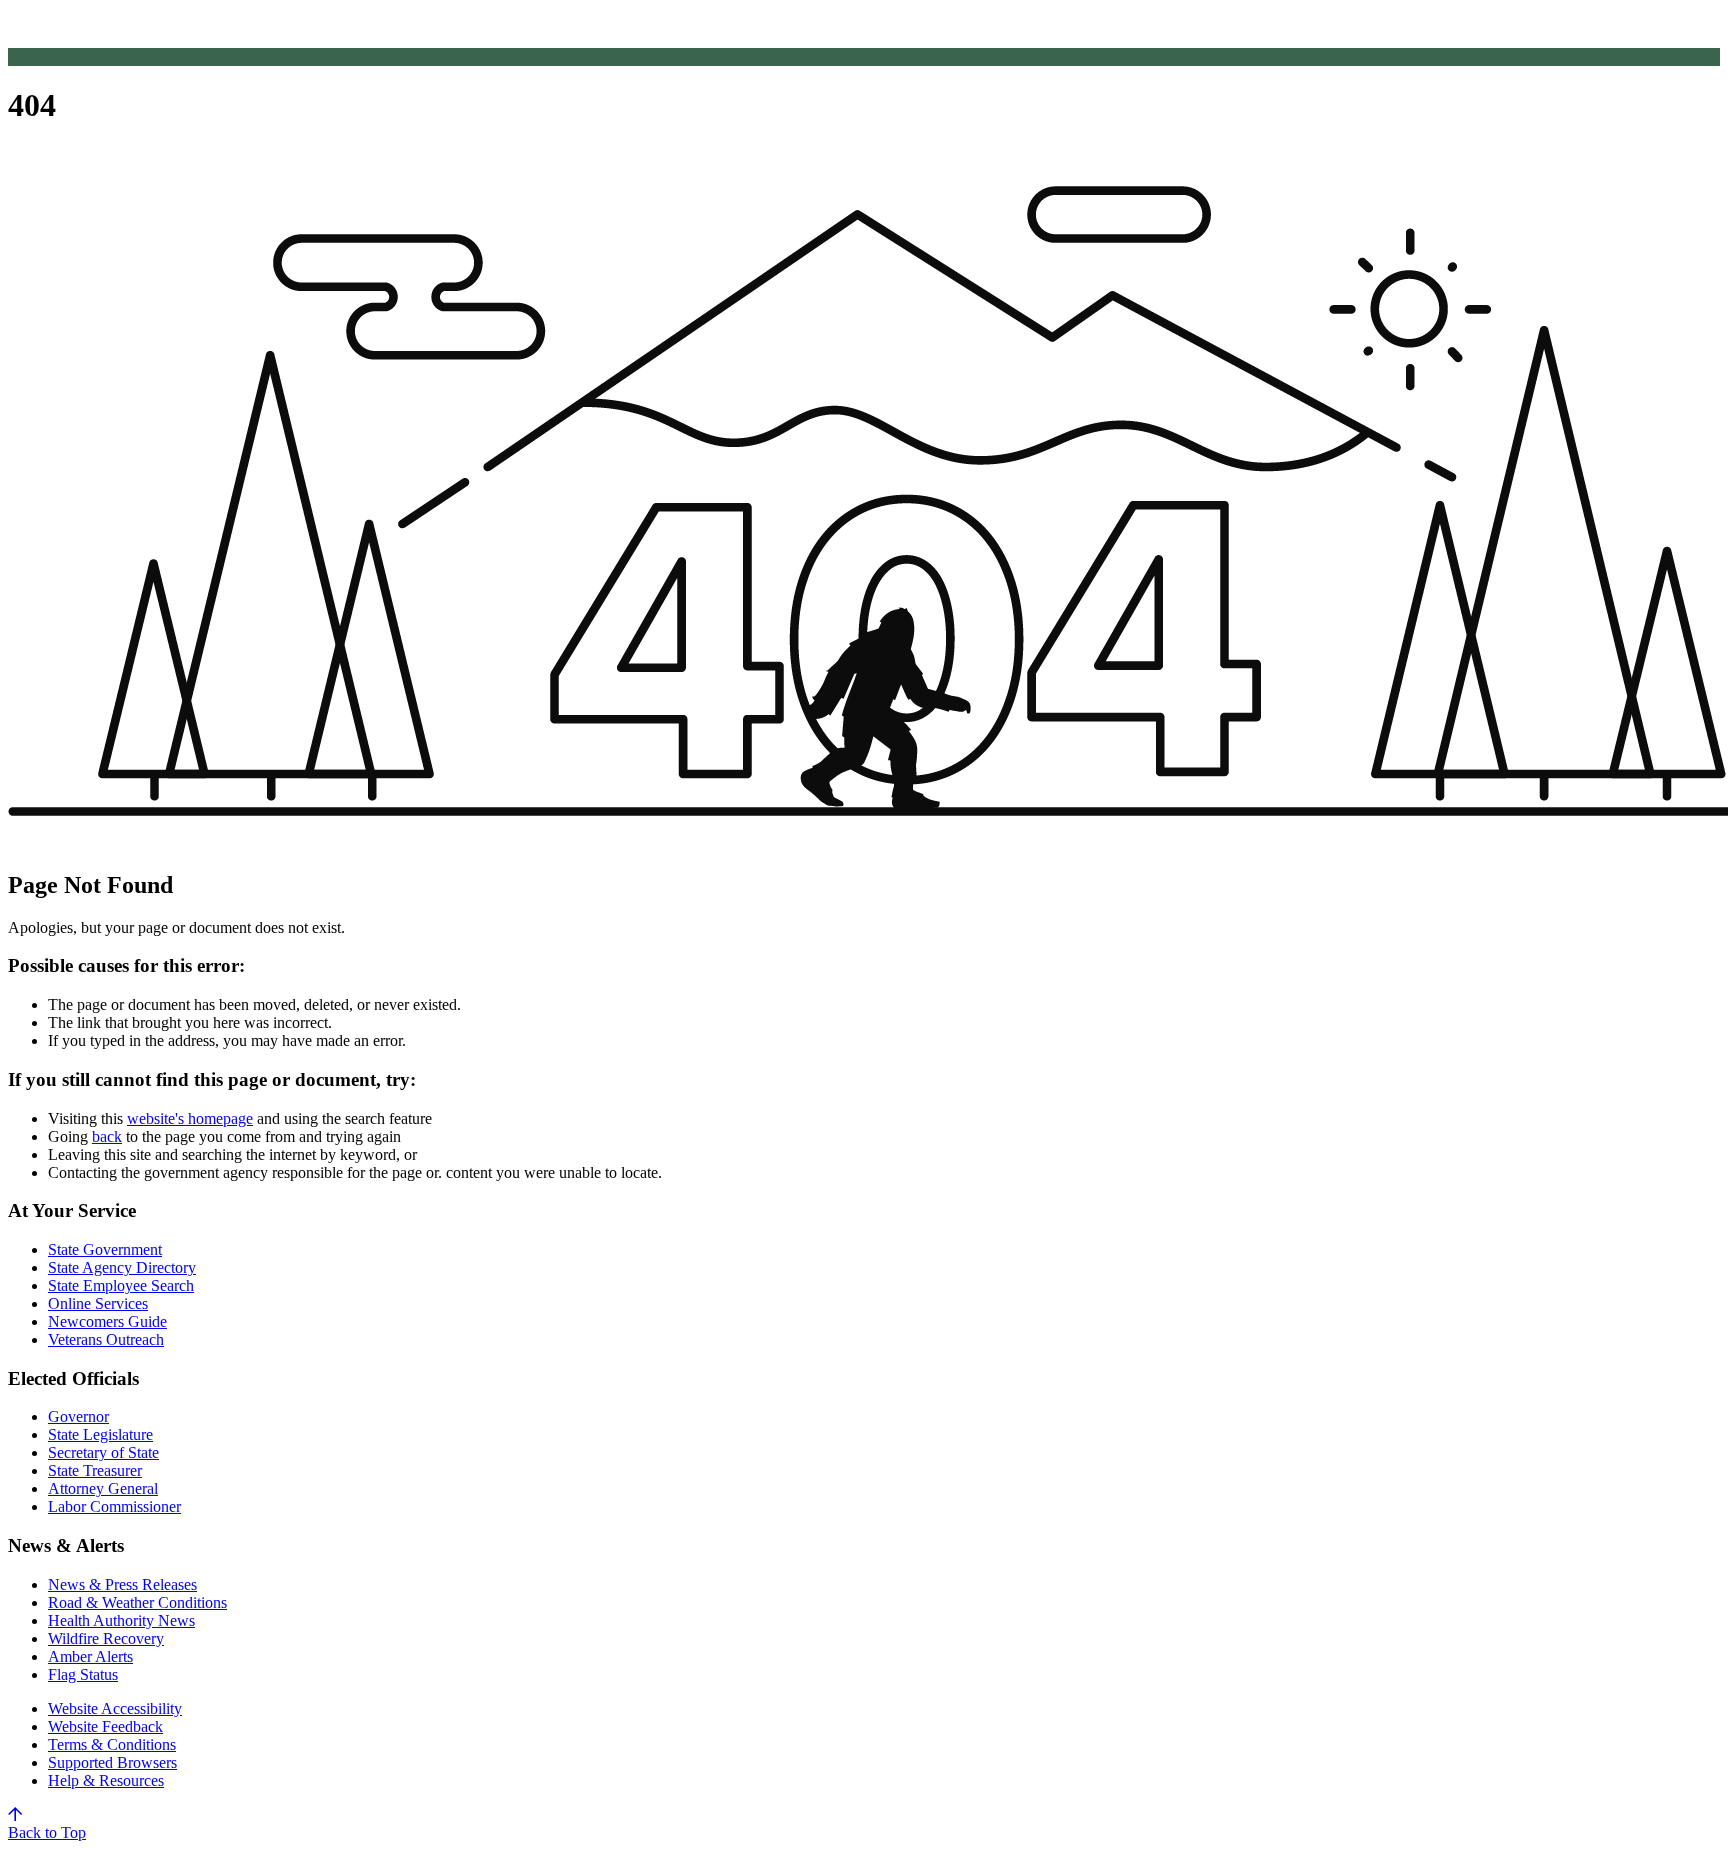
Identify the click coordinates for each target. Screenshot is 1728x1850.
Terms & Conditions (112, 1744)
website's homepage (190, 1118)
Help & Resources (106, 1780)
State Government (105, 1249)
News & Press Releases (122, 1584)
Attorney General (103, 1488)
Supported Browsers (112, 1762)
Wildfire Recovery (106, 1638)
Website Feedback (105, 1726)
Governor (78, 1416)
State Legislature (100, 1434)
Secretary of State (103, 1452)
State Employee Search (121, 1285)
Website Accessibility (115, 1708)
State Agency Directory (122, 1267)
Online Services (98, 1303)
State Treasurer (95, 1470)
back (107, 1136)
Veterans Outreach (106, 1339)
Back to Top (47, 1832)
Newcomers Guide (107, 1321)
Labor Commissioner (114, 1506)
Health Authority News (121, 1620)
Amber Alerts (90, 1656)
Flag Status (83, 1674)
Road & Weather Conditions (137, 1602)
